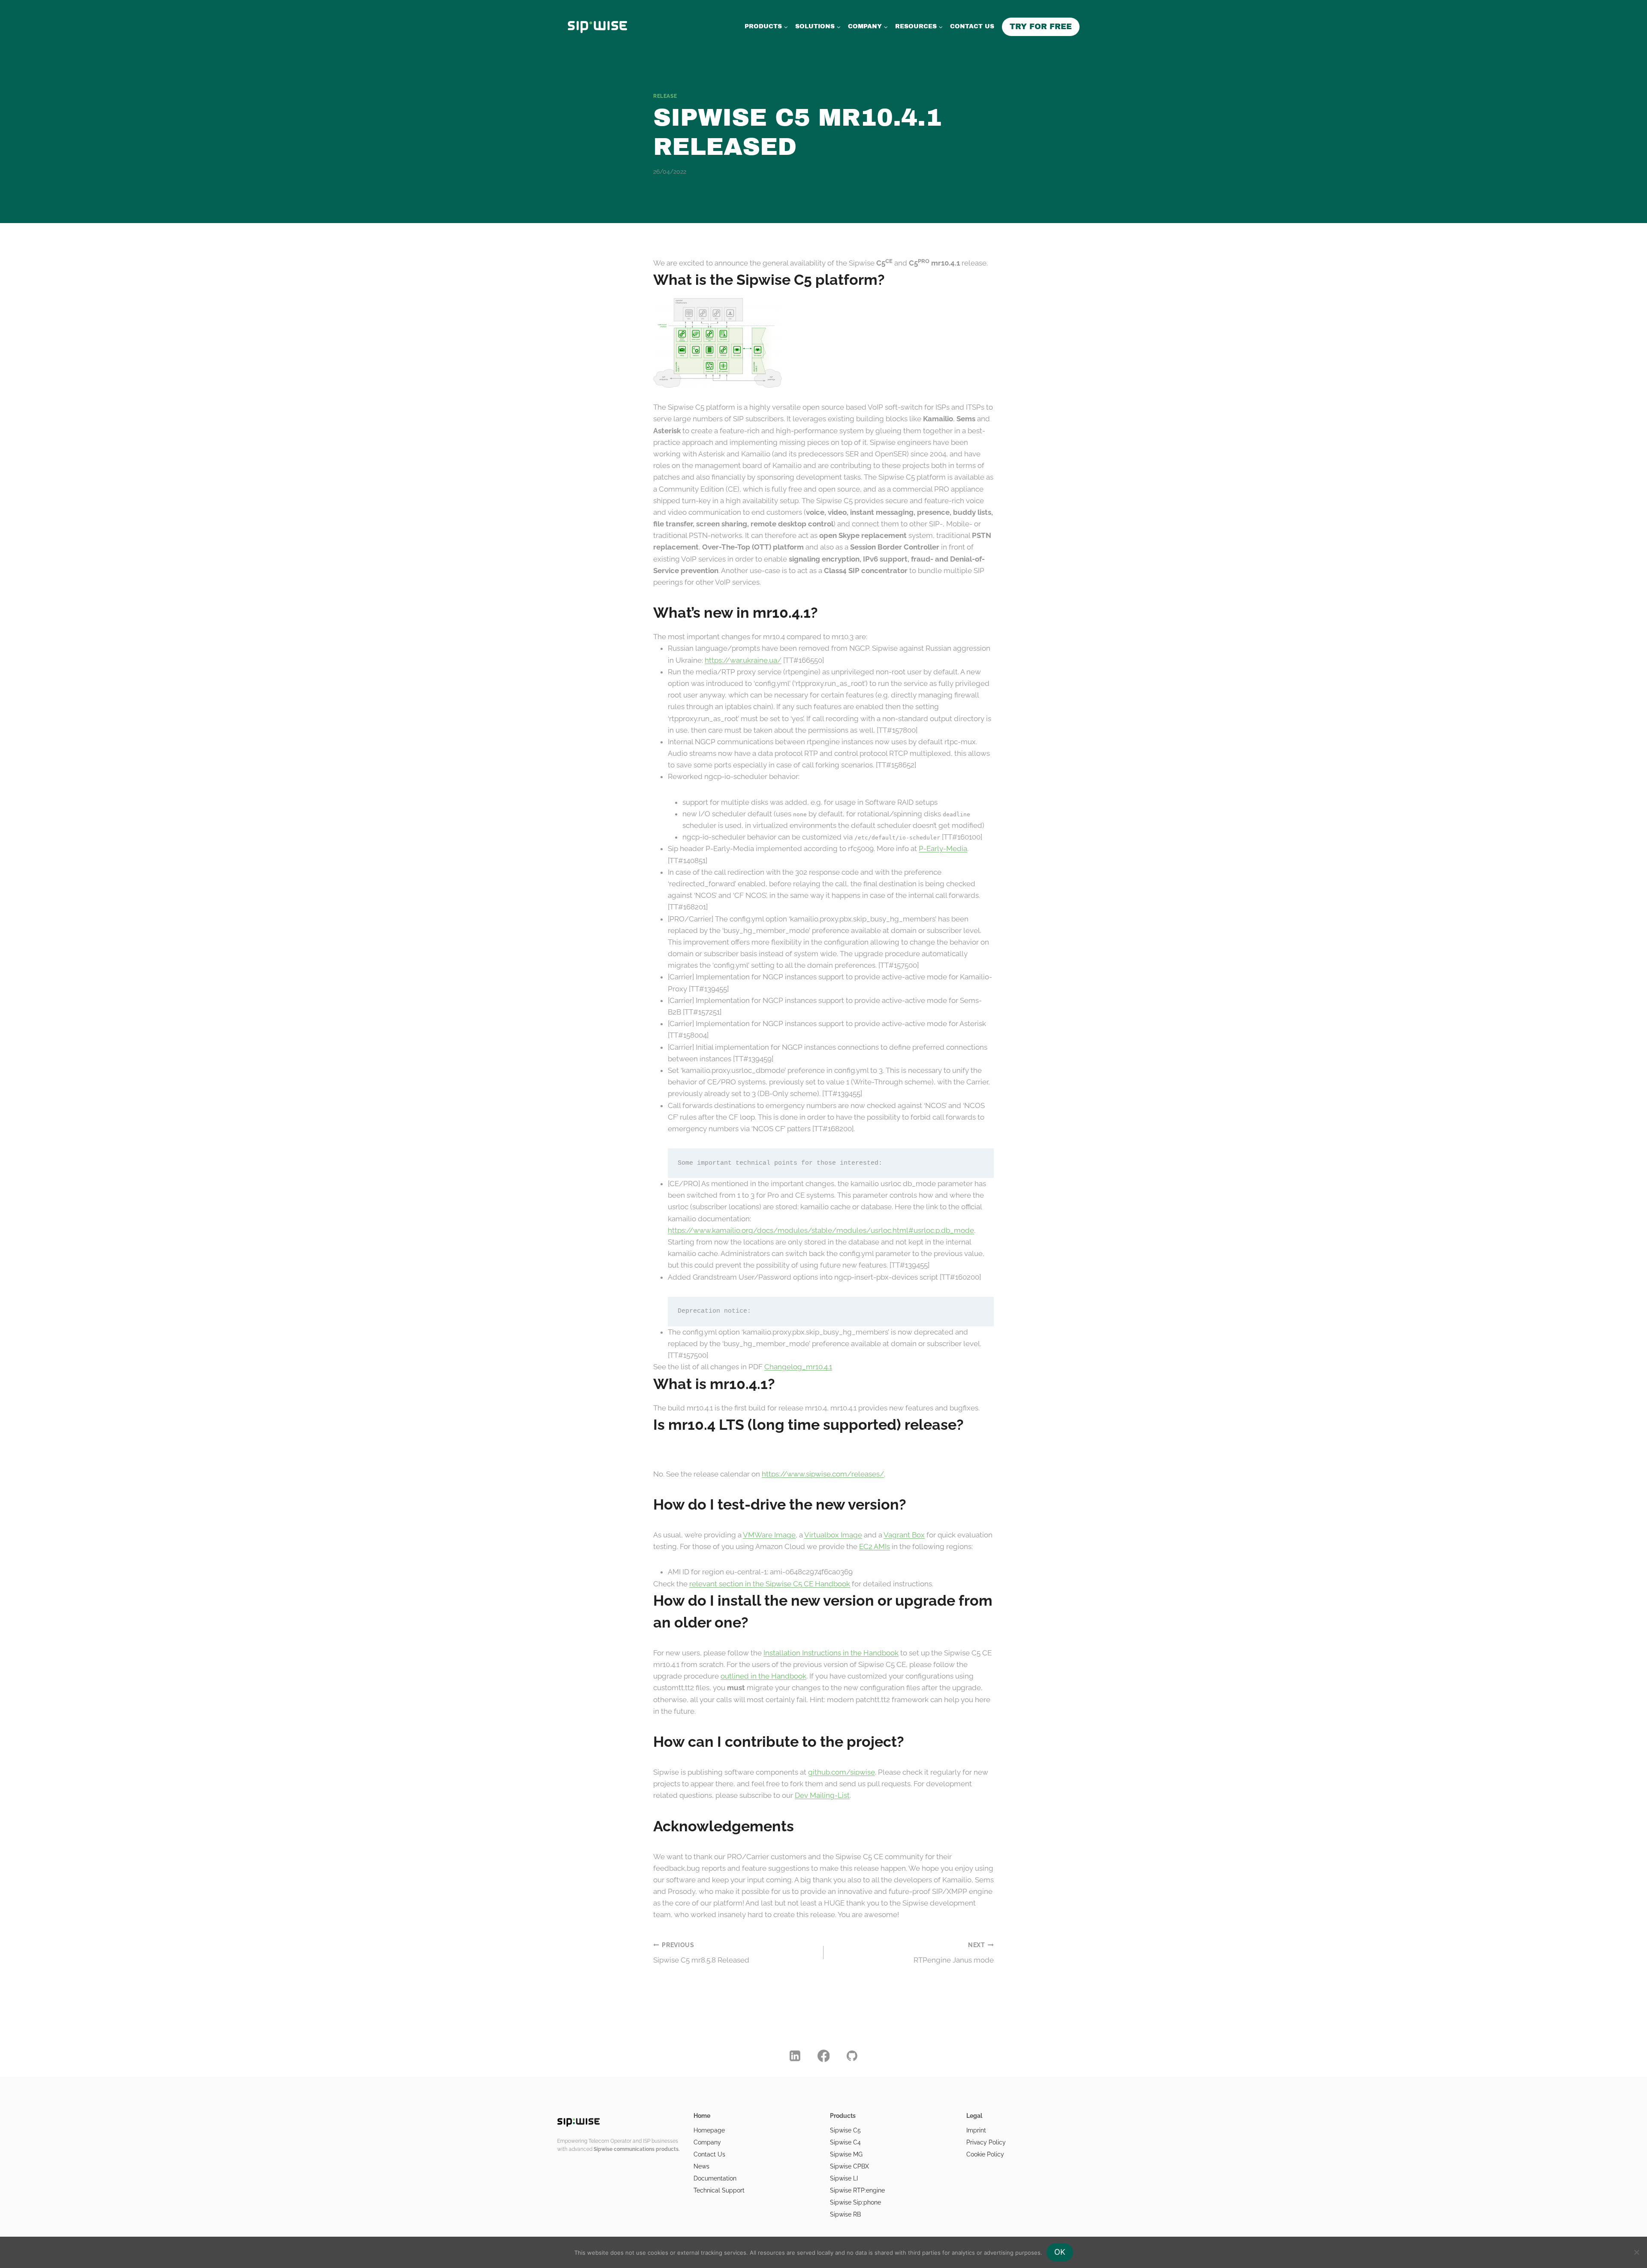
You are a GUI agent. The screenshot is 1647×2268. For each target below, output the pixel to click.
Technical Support (719, 2190)
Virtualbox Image (833, 1535)
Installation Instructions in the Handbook (831, 1653)
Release (665, 96)
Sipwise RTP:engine (857, 2190)
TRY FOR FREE (1041, 27)
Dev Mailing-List (822, 1795)
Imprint (976, 2130)
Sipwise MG (846, 2154)
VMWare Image (769, 1535)
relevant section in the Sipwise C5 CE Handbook (770, 1584)
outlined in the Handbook (763, 1676)
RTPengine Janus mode (954, 1953)
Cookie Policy (985, 2154)
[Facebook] (823, 2056)
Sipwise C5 (845, 2130)
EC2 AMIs (875, 1546)
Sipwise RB (845, 2214)
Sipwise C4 (845, 2142)
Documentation (715, 2178)
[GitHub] (852, 2056)
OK (1060, 2252)
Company (707, 2142)
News (701, 2166)
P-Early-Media (943, 849)
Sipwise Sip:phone (855, 2202)
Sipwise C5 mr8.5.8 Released (701, 1953)
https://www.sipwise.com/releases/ (823, 1474)
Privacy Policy (986, 2142)
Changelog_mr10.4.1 (798, 1367)
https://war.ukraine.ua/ (743, 660)
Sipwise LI (844, 2178)
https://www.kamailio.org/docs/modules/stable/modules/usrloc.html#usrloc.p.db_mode (821, 1230)
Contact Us (709, 2154)
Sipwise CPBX (849, 2166)
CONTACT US (972, 26)
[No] (1636, 2252)
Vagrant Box (904, 1535)
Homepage (709, 2130)
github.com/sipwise (842, 1772)
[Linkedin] (795, 2056)
